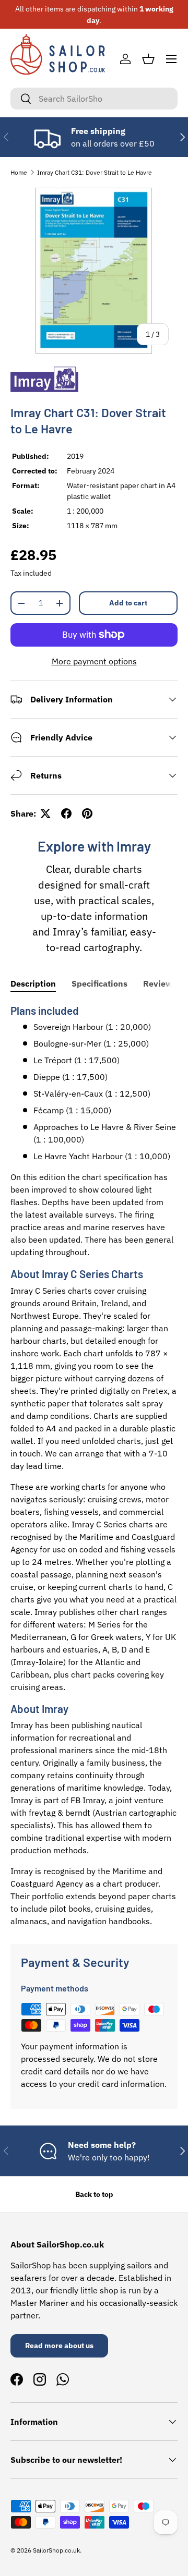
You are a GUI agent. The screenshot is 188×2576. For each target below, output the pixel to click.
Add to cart (128, 603)
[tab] (33, 983)
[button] (148, 59)
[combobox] (94, 99)
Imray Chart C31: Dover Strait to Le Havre (95, 172)
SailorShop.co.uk (56, 2550)
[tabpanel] (94, 1465)
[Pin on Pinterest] (87, 813)
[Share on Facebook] (66, 813)
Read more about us (59, 2346)
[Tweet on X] (45, 813)
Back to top (94, 2194)
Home (19, 172)
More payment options (94, 661)
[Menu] (171, 59)
